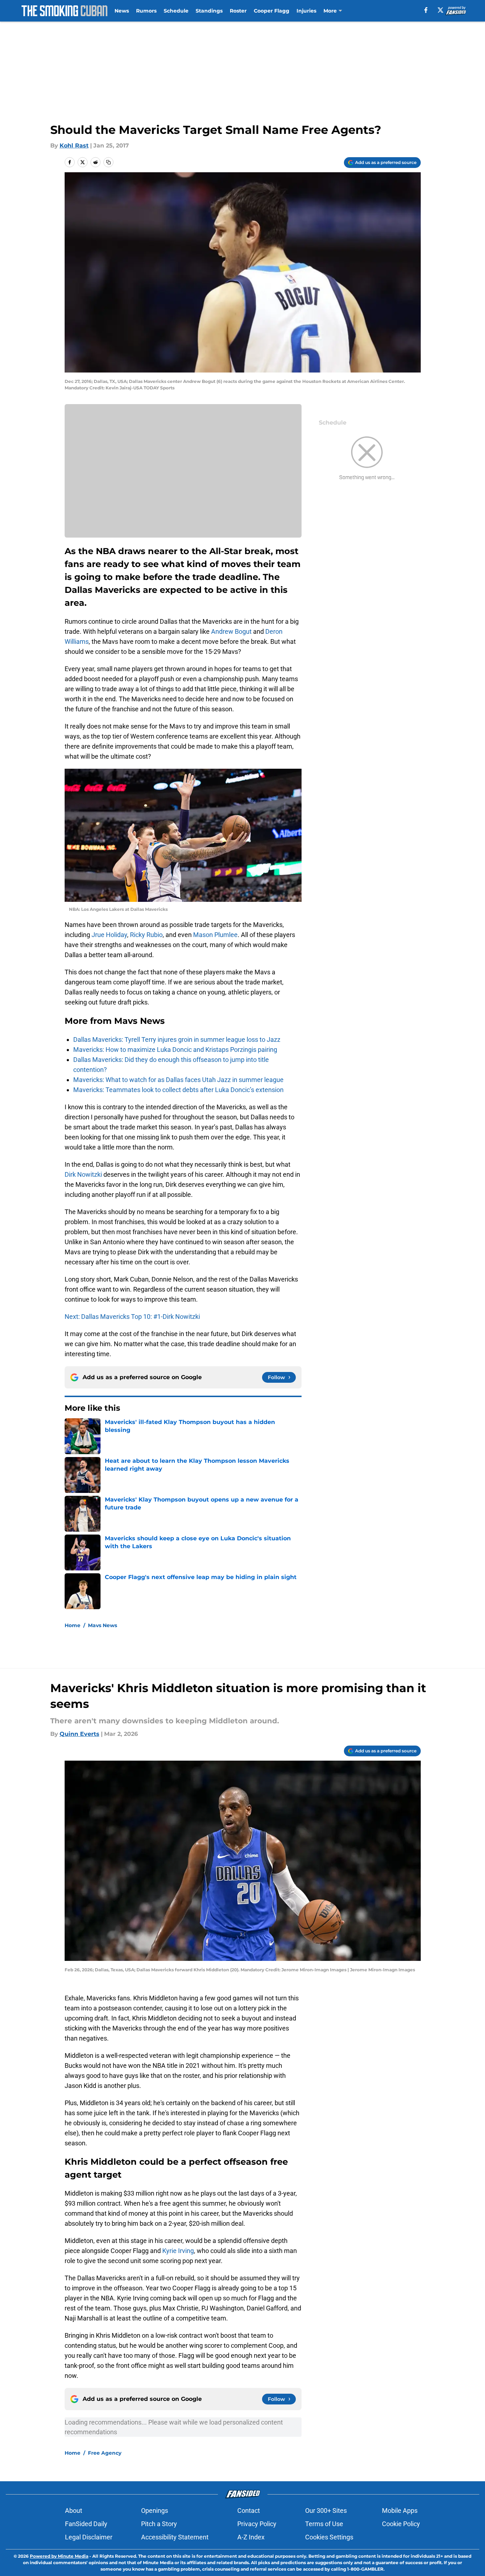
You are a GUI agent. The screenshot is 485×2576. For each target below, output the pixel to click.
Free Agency (105, 2453)
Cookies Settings (329, 2537)
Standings (209, 11)
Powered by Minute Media (59, 2556)
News (122, 11)
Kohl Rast (74, 146)
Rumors (146, 11)
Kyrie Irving (178, 2251)
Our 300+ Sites (326, 2511)
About (74, 2511)
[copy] (108, 162)
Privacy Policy (257, 2524)
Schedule (176, 11)
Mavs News (102, 1625)
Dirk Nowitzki (83, 1174)
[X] (440, 10)
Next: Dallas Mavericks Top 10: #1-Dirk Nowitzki (132, 1317)
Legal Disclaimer (89, 2537)
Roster (238, 11)
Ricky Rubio (146, 935)
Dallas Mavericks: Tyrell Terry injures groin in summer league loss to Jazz (177, 1039)
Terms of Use (324, 2524)
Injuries (306, 11)
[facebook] (426, 10)
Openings (155, 2511)
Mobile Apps (400, 2511)
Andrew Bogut (231, 631)
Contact (249, 2511)
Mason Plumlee (215, 935)
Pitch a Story (159, 2524)
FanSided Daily (86, 2524)
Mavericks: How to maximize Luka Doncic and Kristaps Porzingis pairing (175, 1050)
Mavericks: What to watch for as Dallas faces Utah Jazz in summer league (178, 1080)
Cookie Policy (401, 2524)
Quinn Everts (80, 1734)
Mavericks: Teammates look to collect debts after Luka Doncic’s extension (178, 1090)
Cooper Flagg (272, 11)
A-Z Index (251, 2537)
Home (73, 1625)
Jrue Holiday (109, 935)
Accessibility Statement (175, 2537)
